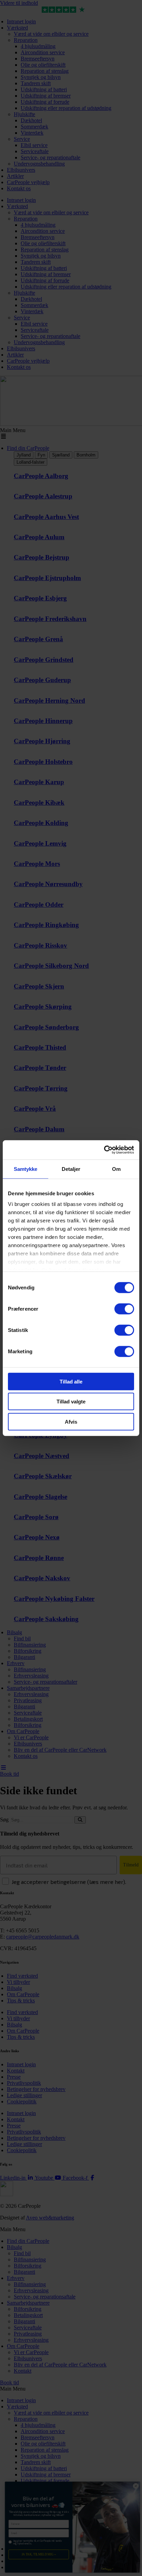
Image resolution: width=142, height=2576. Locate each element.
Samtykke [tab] (26, 1169)
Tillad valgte (71, 1402)
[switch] (124, 1309)
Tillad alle (71, 1381)
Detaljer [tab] (71, 1169)
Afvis (71, 1421)
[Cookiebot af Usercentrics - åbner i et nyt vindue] (104, 1150)
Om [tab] (116, 1169)
